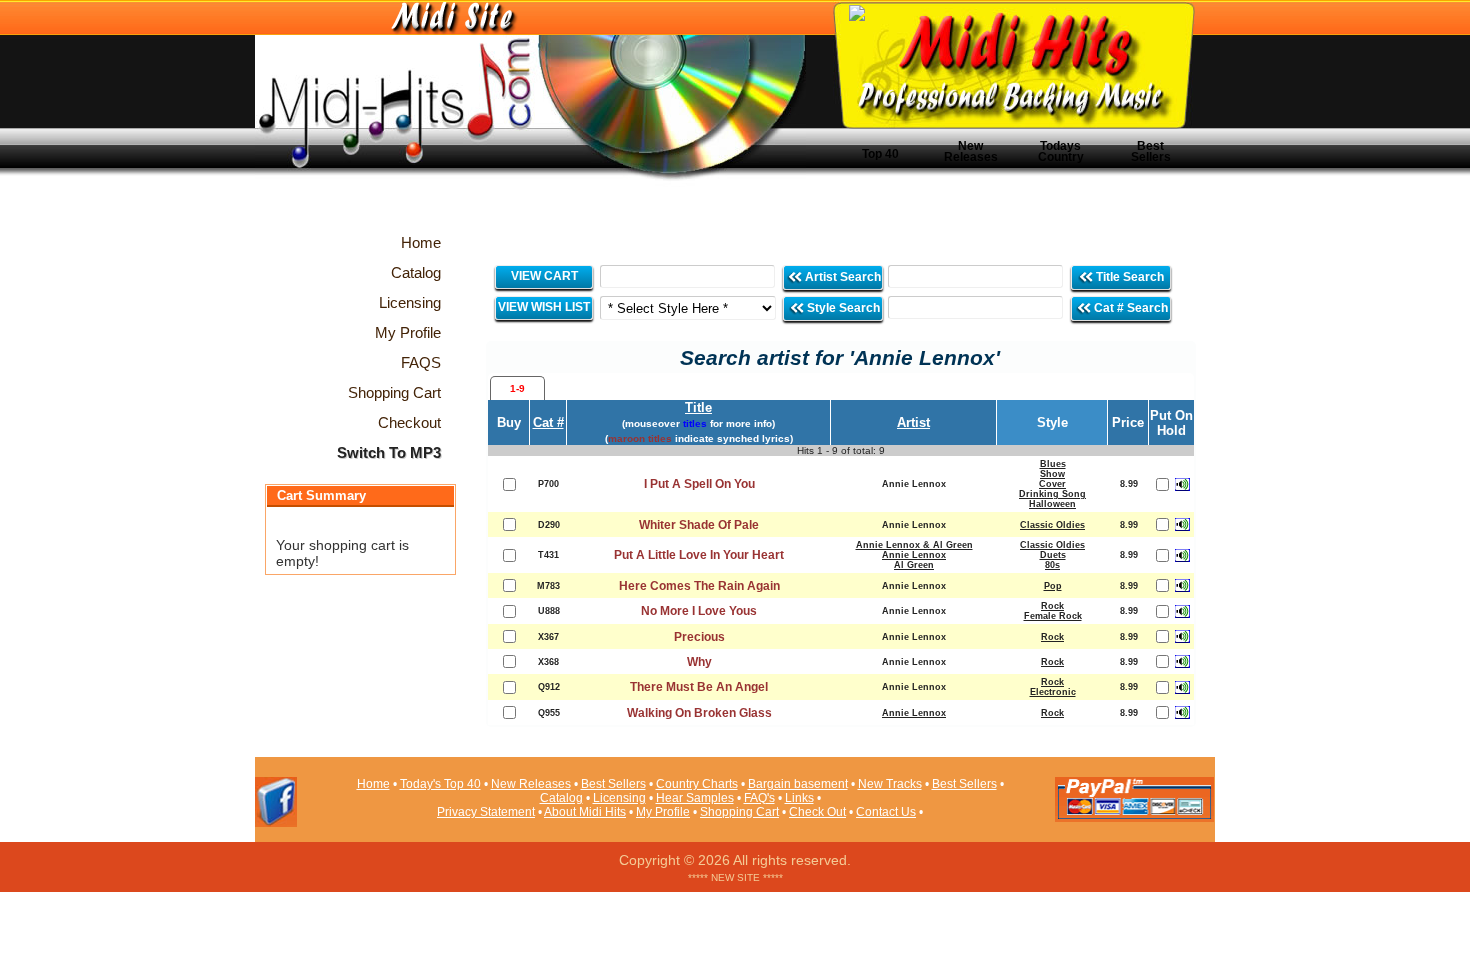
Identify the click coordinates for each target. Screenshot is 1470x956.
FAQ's (759, 798)
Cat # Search (1129, 308)
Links (799, 798)
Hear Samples (695, 798)
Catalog (561, 798)
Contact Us (886, 812)
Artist (913, 422)
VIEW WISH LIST (544, 307)
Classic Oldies (1052, 525)
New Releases (971, 151)
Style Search (842, 308)
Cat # (548, 422)
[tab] (517, 388)
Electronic (1053, 692)
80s (1052, 565)
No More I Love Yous (699, 611)
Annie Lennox (914, 555)
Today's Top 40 (440, 784)
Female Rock (1053, 616)
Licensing (619, 798)
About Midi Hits (585, 812)
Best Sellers (1151, 151)
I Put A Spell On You (699, 484)
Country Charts (697, 784)
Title (698, 407)
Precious (699, 637)
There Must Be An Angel (699, 687)
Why (699, 662)
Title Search (1130, 277)
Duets (1053, 555)
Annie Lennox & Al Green (914, 545)
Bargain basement (798, 784)
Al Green (914, 565)
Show (1052, 474)
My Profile (663, 812)
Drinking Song (1052, 494)
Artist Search (841, 277)
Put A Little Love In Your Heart (699, 555)
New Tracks (890, 784)
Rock (1052, 606)
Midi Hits (441, 121)
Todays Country (1061, 151)
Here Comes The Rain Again (699, 586)
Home (373, 784)
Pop (1053, 586)
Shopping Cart (739, 812)
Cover (1052, 484)
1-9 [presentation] (517, 388)
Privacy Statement (486, 812)
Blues (1053, 464)
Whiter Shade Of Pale (699, 525)
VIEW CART (544, 276)
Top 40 (880, 154)
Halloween (1052, 504)
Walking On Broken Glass (699, 713)
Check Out (817, 812)
